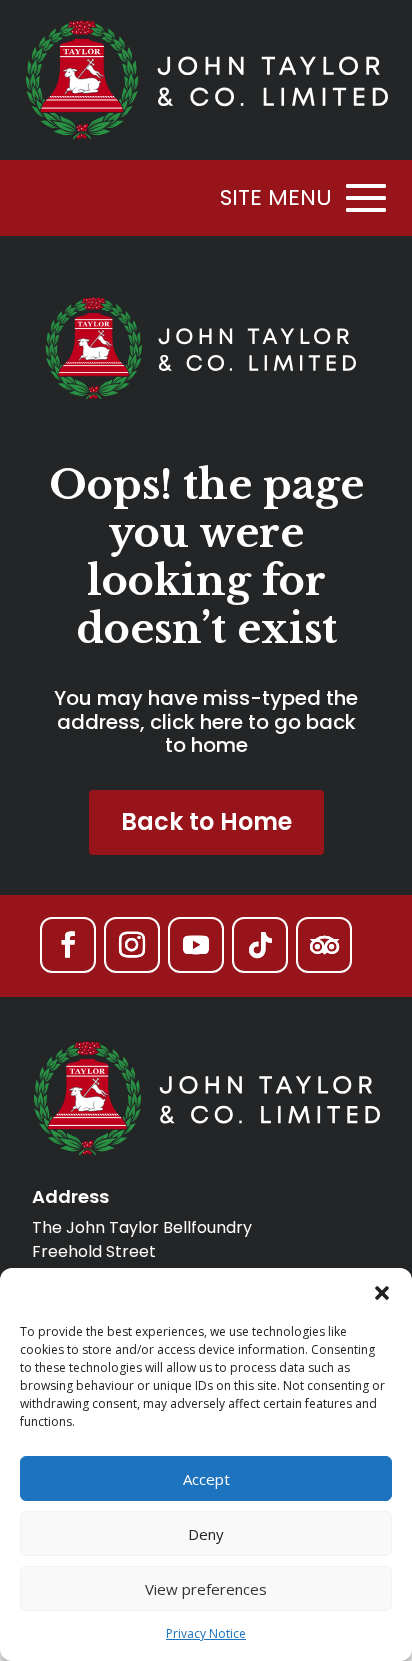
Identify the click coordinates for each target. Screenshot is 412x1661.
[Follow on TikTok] (260, 945)
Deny (206, 1534)
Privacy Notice (206, 1633)
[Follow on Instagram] (132, 945)
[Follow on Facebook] (68, 945)
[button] (382, 1293)
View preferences (206, 1589)
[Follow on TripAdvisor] (324, 945)
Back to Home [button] (206, 821)
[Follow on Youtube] (196, 945)
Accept (206, 1479)
